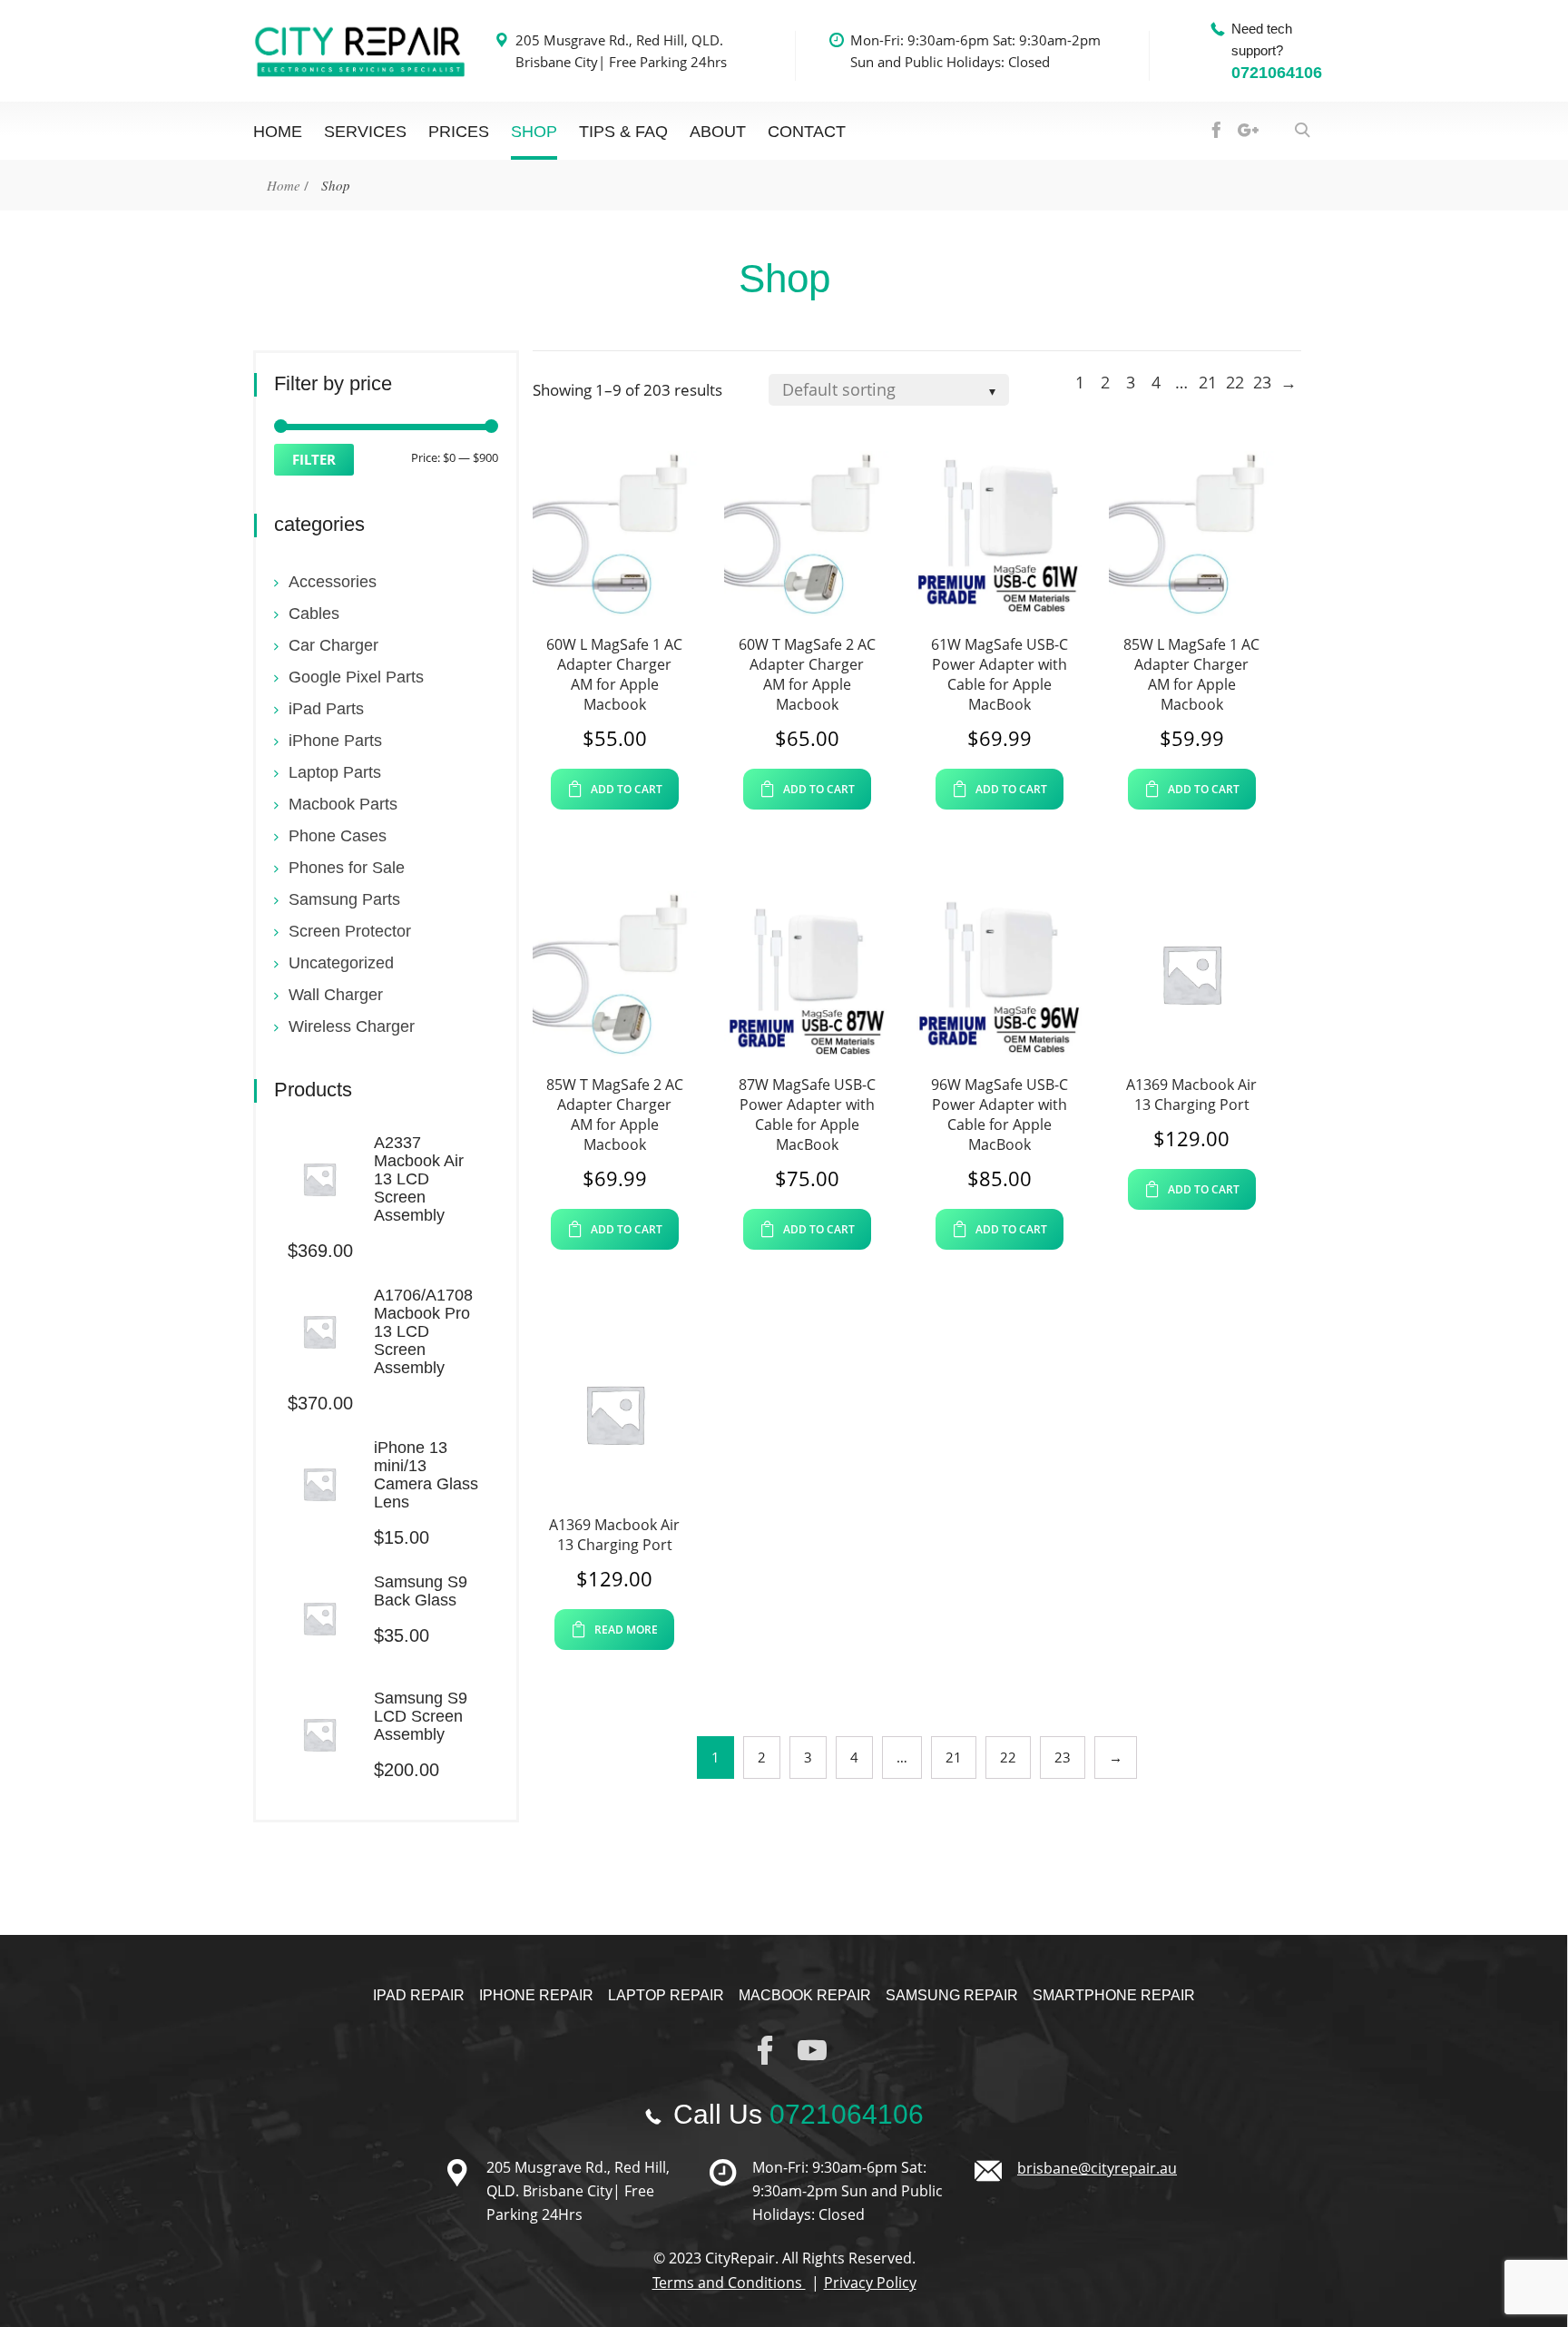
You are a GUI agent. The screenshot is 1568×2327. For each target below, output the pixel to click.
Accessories (333, 582)
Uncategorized (341, 963)
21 (1208, 382)
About (718, 132)
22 (1235, 382)
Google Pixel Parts (356, 677)
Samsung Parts (344, 899)
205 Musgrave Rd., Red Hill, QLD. (619, 40)
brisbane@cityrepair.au (1097, 2168)
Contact (807, 132)
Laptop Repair (666, 1995)
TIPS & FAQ (623, 132)
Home (284, 185)
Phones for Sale (347, 868)
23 (1262, 382)
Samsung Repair (952, 1995)
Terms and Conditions (729, 2283)
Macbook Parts (343, 804)
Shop (534, 132)
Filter (314, 459)
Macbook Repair (805, 1995)
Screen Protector (350, 931)
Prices (459, 132)
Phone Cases (338, 836)
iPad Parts (326, 709)
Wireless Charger (352, 1026)
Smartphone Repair (1114, 1995)
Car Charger (333, 645)
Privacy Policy (870, 2283)
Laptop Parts (335, 772)
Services (365, 132)
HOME (278, 132)
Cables (314, 614)
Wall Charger (336, 995)
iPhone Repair (536, 1995)
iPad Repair (419, 1995)
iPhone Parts (335, 741)
